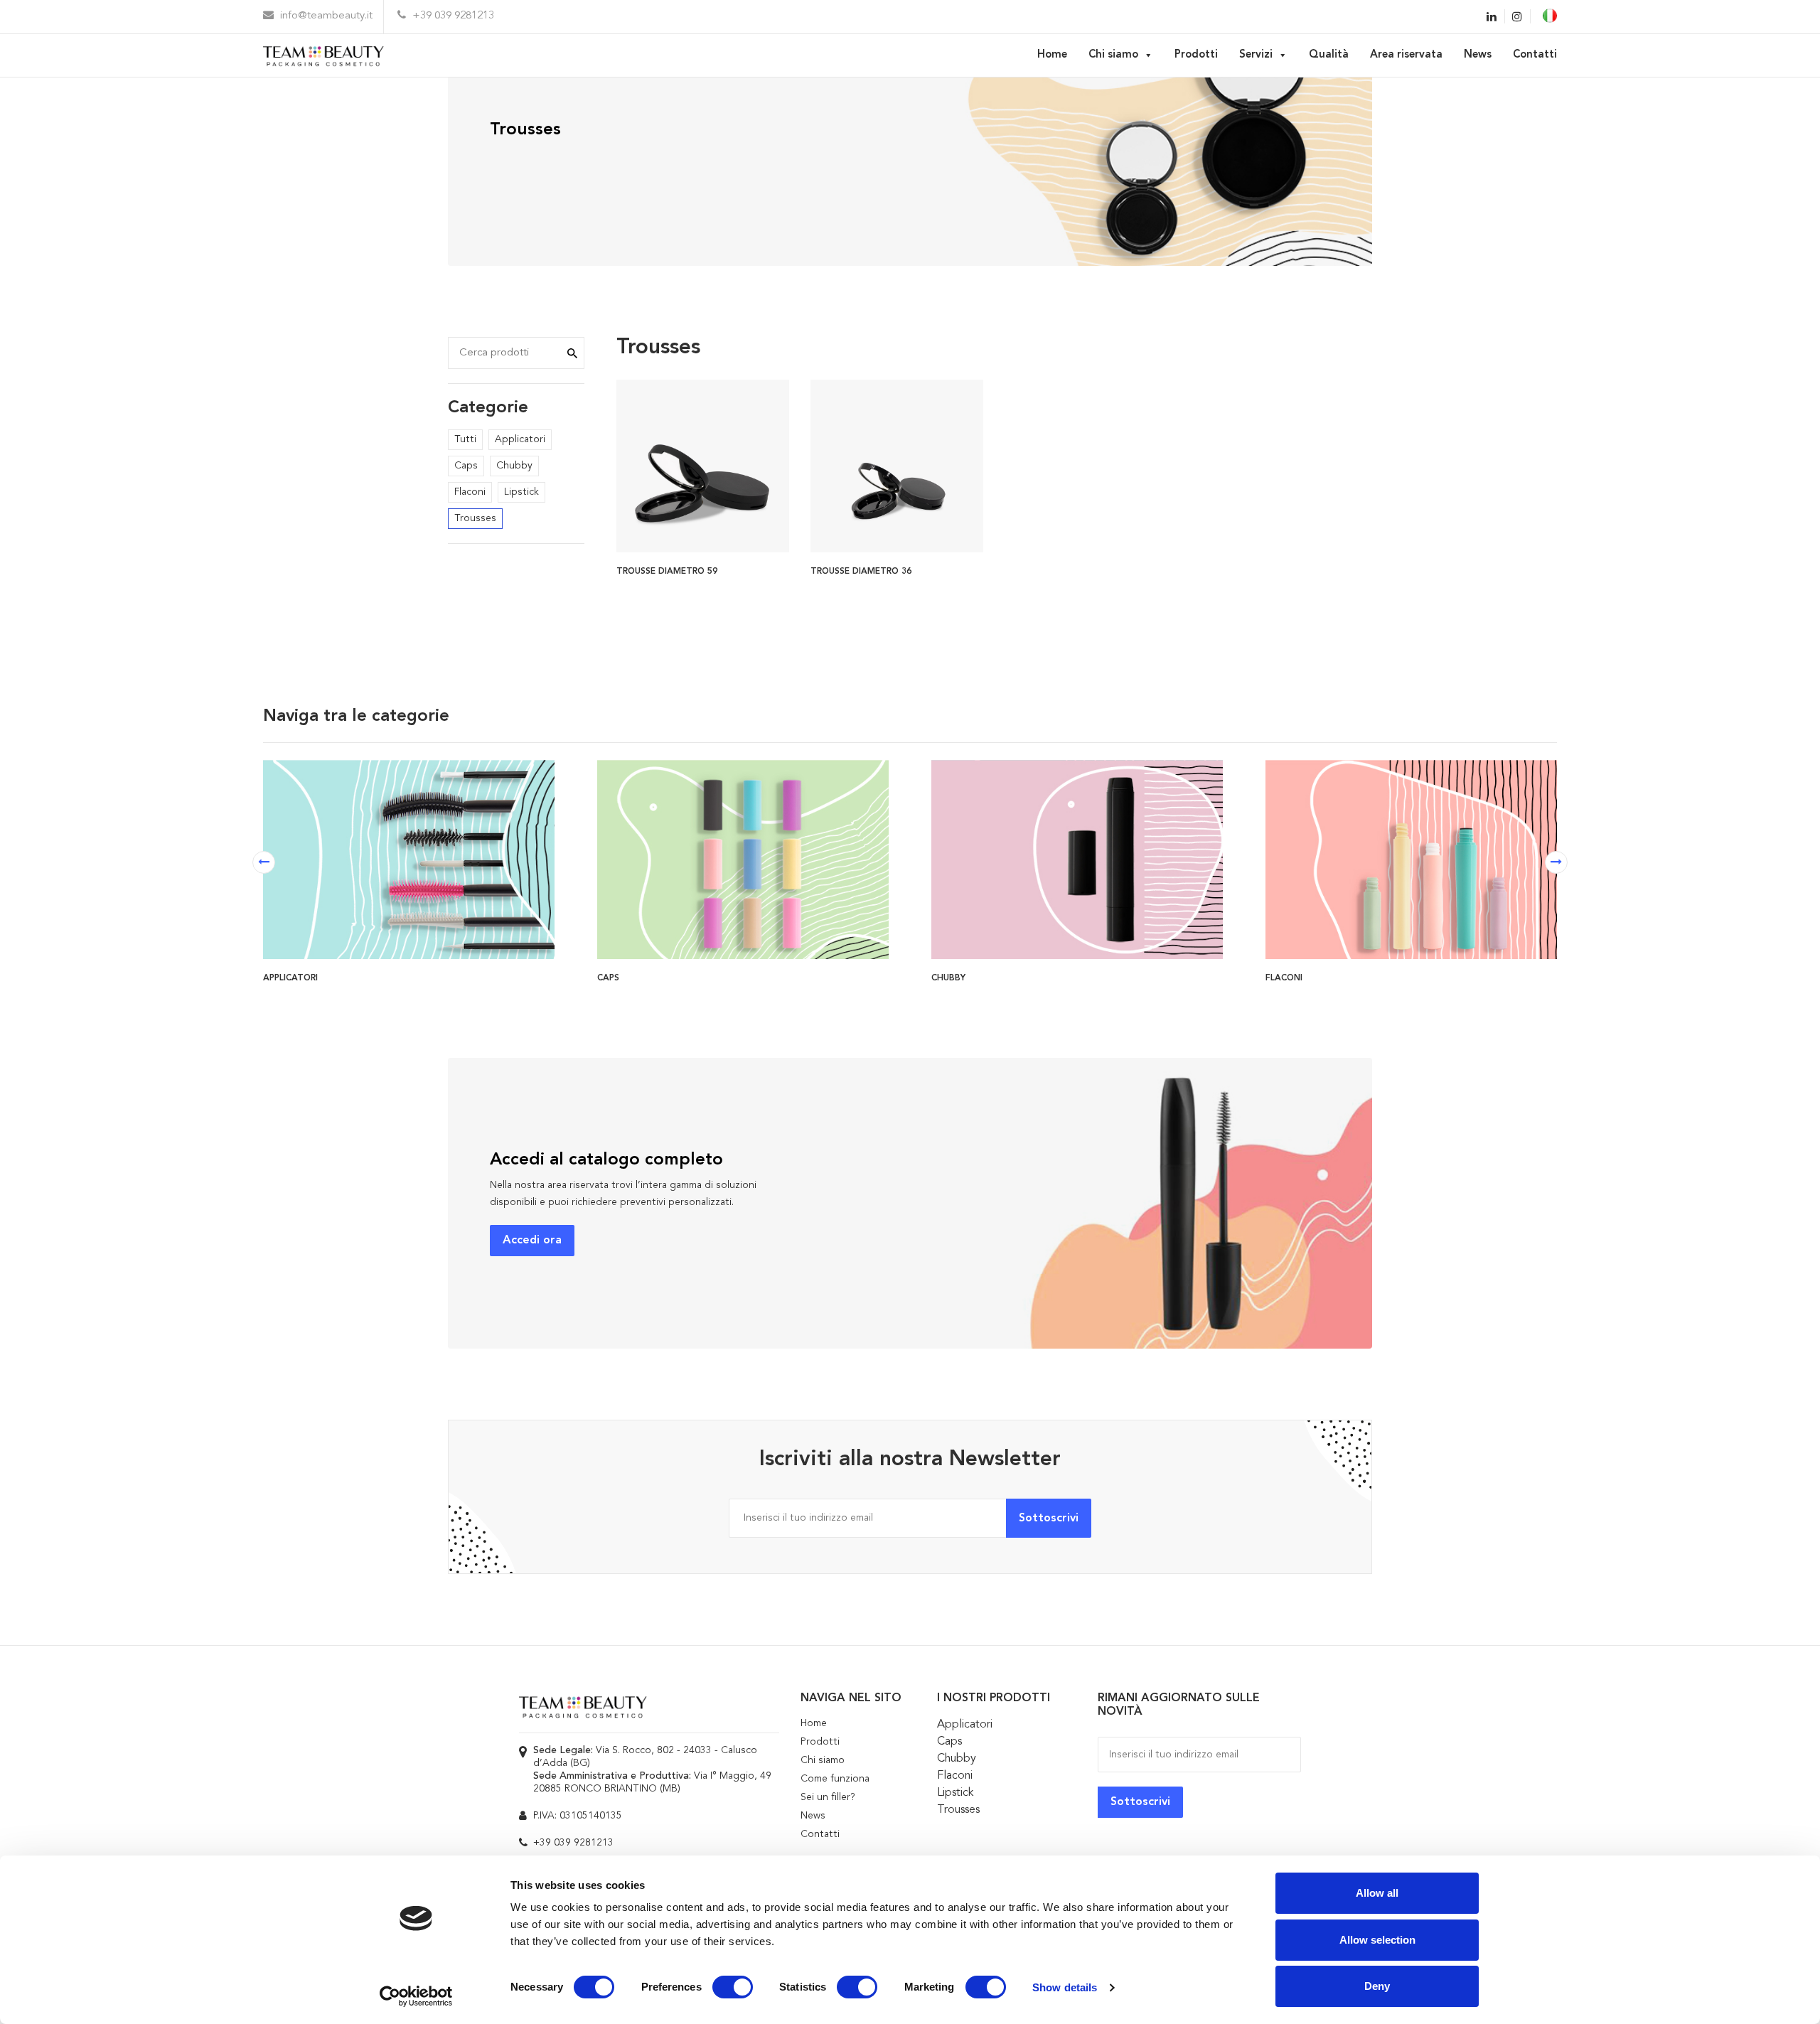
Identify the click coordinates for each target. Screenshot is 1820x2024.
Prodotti (1196, 55)
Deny (1377, 1986)
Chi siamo (1113, 55)
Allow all (1377, 1893)
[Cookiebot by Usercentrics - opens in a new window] (416, 1996)
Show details (1065, 1987)
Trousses (475, 518)
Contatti (1535, 55)
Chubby (514, 466)
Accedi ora (532, 1241)
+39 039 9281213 (452, 16)
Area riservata (1406, 55)
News (1478, 55)
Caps (466, 466)
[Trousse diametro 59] (703, 464)
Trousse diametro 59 (667, 572)
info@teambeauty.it (325, 16)
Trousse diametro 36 (861, 572)
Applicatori (520, 439)
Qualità (1329, 55)
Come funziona (835, 1779)
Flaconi (470, 492)
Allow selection (1377, 1940)
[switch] (733, 1987)
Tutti (465, 439)
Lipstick (521, 492)
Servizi (1256, 55)
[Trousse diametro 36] (897, 464)
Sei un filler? (828, 1797)
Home (1052, 55)
